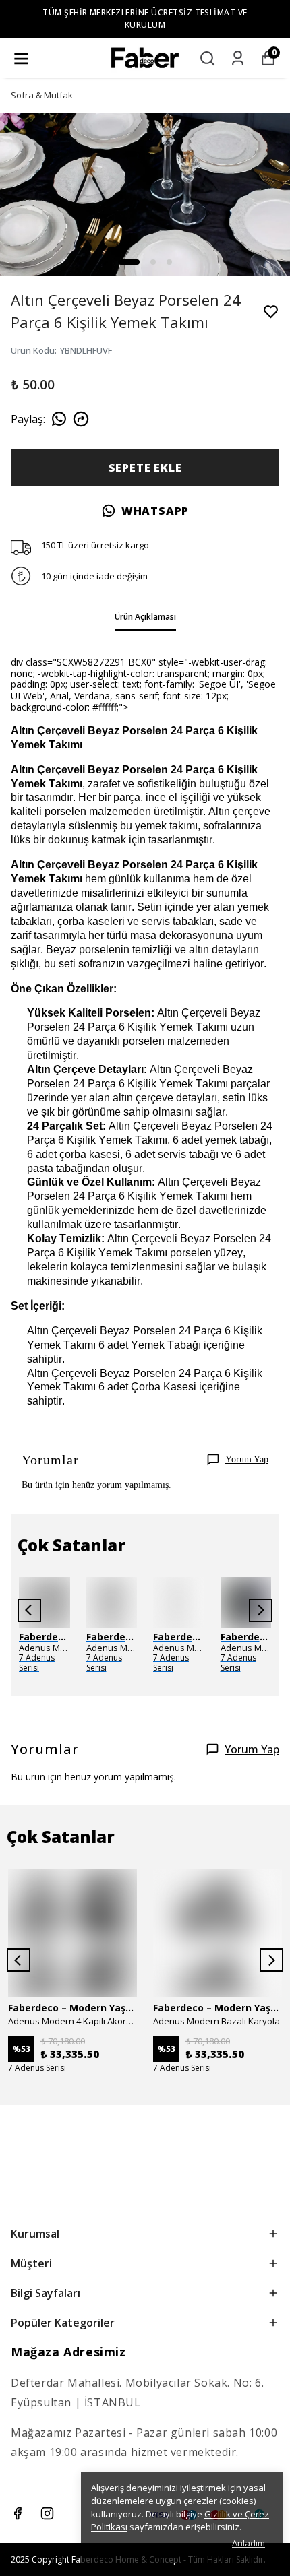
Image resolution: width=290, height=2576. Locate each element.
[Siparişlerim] (238, 58)
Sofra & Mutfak (42, 95)
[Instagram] (47, 2513)
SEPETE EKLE (145, 468)
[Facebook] (18, 2513)
